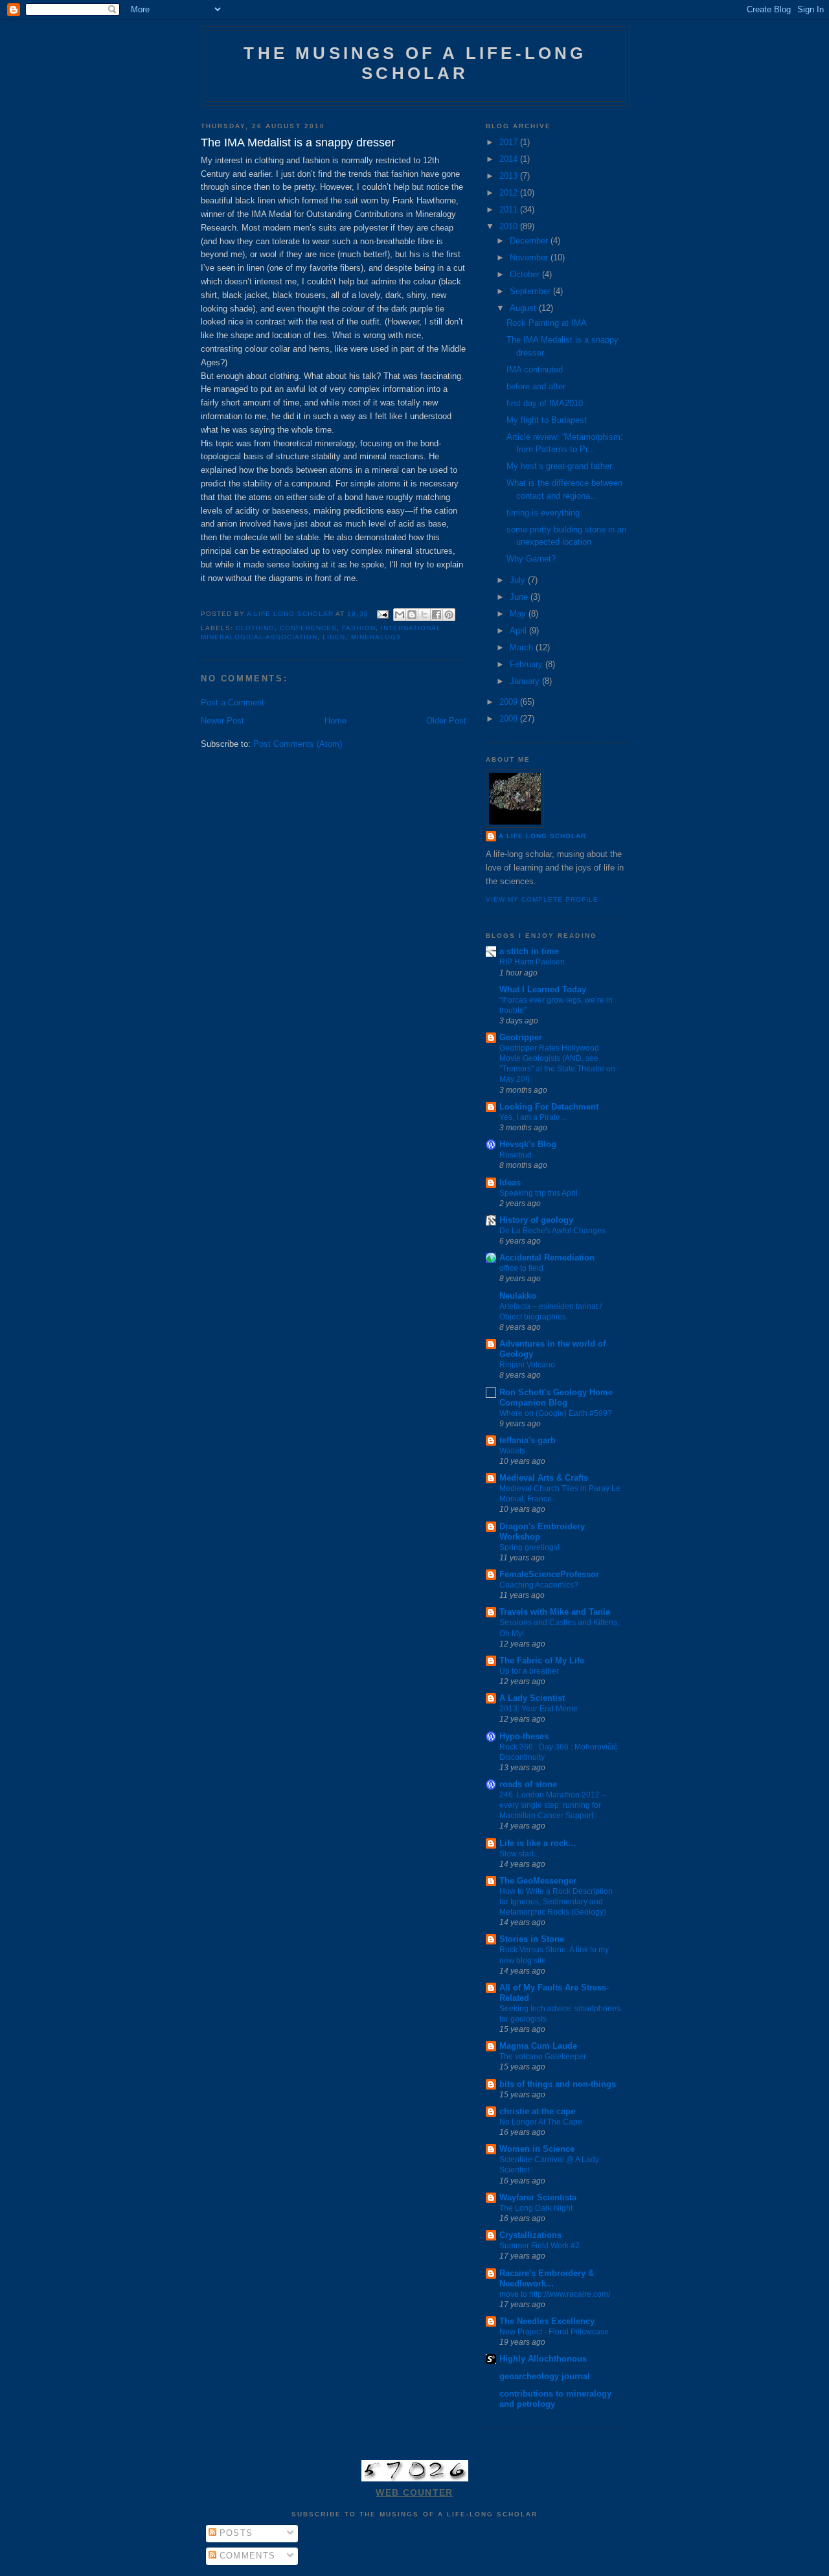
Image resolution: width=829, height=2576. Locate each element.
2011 (510, 210)
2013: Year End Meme (539, 1709)
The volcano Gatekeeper (543, 2057)
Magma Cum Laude (538, 2046)
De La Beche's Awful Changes (552, 1231)
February (528, 664)
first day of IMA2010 (545, 403)
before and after (536, 386)
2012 (510, 193)
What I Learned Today (543, 989)
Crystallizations (530, 2235)
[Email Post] (382, 614)
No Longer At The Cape (541, 2122)
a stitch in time (529, 951)
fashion (358, 628)
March (523, 647)
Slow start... (519, 1854)
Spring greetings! (529, 1547)
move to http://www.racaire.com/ (555, 2294)
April (519, 631)
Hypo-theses (524, 1736)
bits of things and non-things (558, 2084)
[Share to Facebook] (437, 615)
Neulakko (518, 1296)
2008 (510, 719)
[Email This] (400, 615)
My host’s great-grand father (559, 466)
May (519, 614)
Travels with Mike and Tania (555, 1612)
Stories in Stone (532, 1939)
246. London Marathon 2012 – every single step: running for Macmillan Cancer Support (553, 1805)
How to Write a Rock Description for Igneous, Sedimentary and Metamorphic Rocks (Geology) (556, 1902)
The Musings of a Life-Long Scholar (415, 63)
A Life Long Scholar (542, 836)
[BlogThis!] (412, 615)
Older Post (446, 721)
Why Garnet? (531, 559)
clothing (255, 628)
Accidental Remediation (547, 1258)
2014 (510, 159)
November (530, 257)
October (526, 274)
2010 (510, 226)
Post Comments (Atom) (298, 744)
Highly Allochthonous (543, 2359)
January (526, 681)
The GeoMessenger (538, 1881)
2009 (510, 702)
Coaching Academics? (539, 1585)
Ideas (510, 1182)
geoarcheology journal (545, 2376)
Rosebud (516, 1155)
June (520, 597)
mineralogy (376, 637)
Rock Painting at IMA (547, 323)
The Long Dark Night (536, 2208)
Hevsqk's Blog (528, 1144)
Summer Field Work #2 (539, 2246)
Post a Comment (233, 702)
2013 (510, 176)
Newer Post (222, 721)
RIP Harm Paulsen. (533, 962)
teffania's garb (528, 1440)
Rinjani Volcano (527, 1365)
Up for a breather (529, 1671)
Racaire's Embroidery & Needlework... (547, 2278)
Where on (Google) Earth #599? (556, 1413)
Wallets (512, 1451)
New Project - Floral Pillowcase (554, 2332)
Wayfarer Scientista (538, 2197)
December (530, 241)
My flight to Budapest (547, 420)
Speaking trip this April (539, 1193)
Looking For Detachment (549, 1107)
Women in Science (537, 2149)
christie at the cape (537, 2111)
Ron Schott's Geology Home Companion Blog (556, 1397)
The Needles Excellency (547, 2321)
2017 (510, 142)
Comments (246, 2556)
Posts (235, 2533)
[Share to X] (424, 615)
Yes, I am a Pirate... (533, 1117)
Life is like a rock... (538, 1843)
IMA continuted (535, 370)
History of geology (536, 1220)
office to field (521, 1268)
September (531, 291)
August (524, 308)
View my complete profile (542, 899)
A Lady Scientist (532, 1698)
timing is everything (543, 513)
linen (334, 637)
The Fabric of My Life (542, 1660)
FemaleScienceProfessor (549, 1574)
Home (335, 721)
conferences (308, 628)
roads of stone (528, 1784)
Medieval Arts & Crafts (544, 1478)
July (519, 580)
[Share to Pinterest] (449, 615)
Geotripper (521, 1037)
